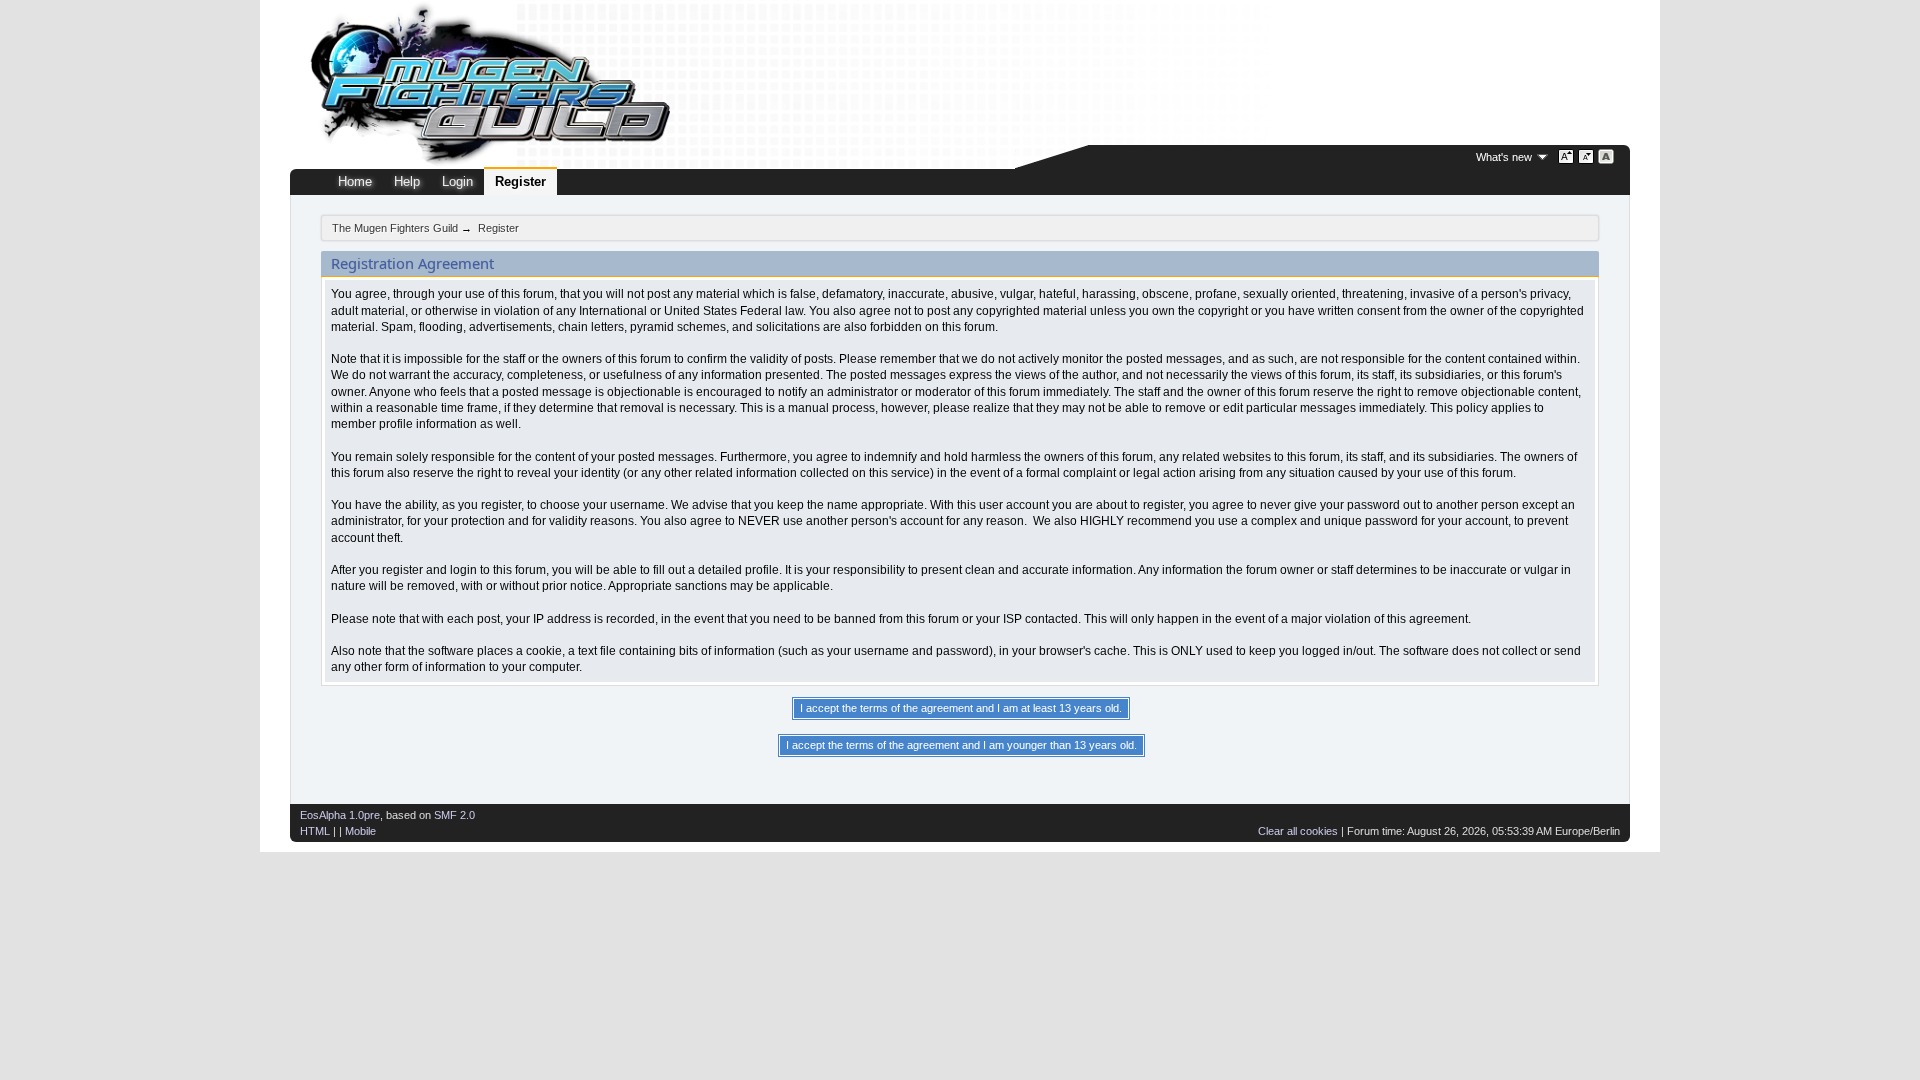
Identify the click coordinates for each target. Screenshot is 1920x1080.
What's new (1504, 157)
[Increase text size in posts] (1566, 157)
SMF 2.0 (454, 815)
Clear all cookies (1298, 831)
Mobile (360, 831)
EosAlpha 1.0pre (340, 815)
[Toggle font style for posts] (1606, 157)
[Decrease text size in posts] (1586, 157)
